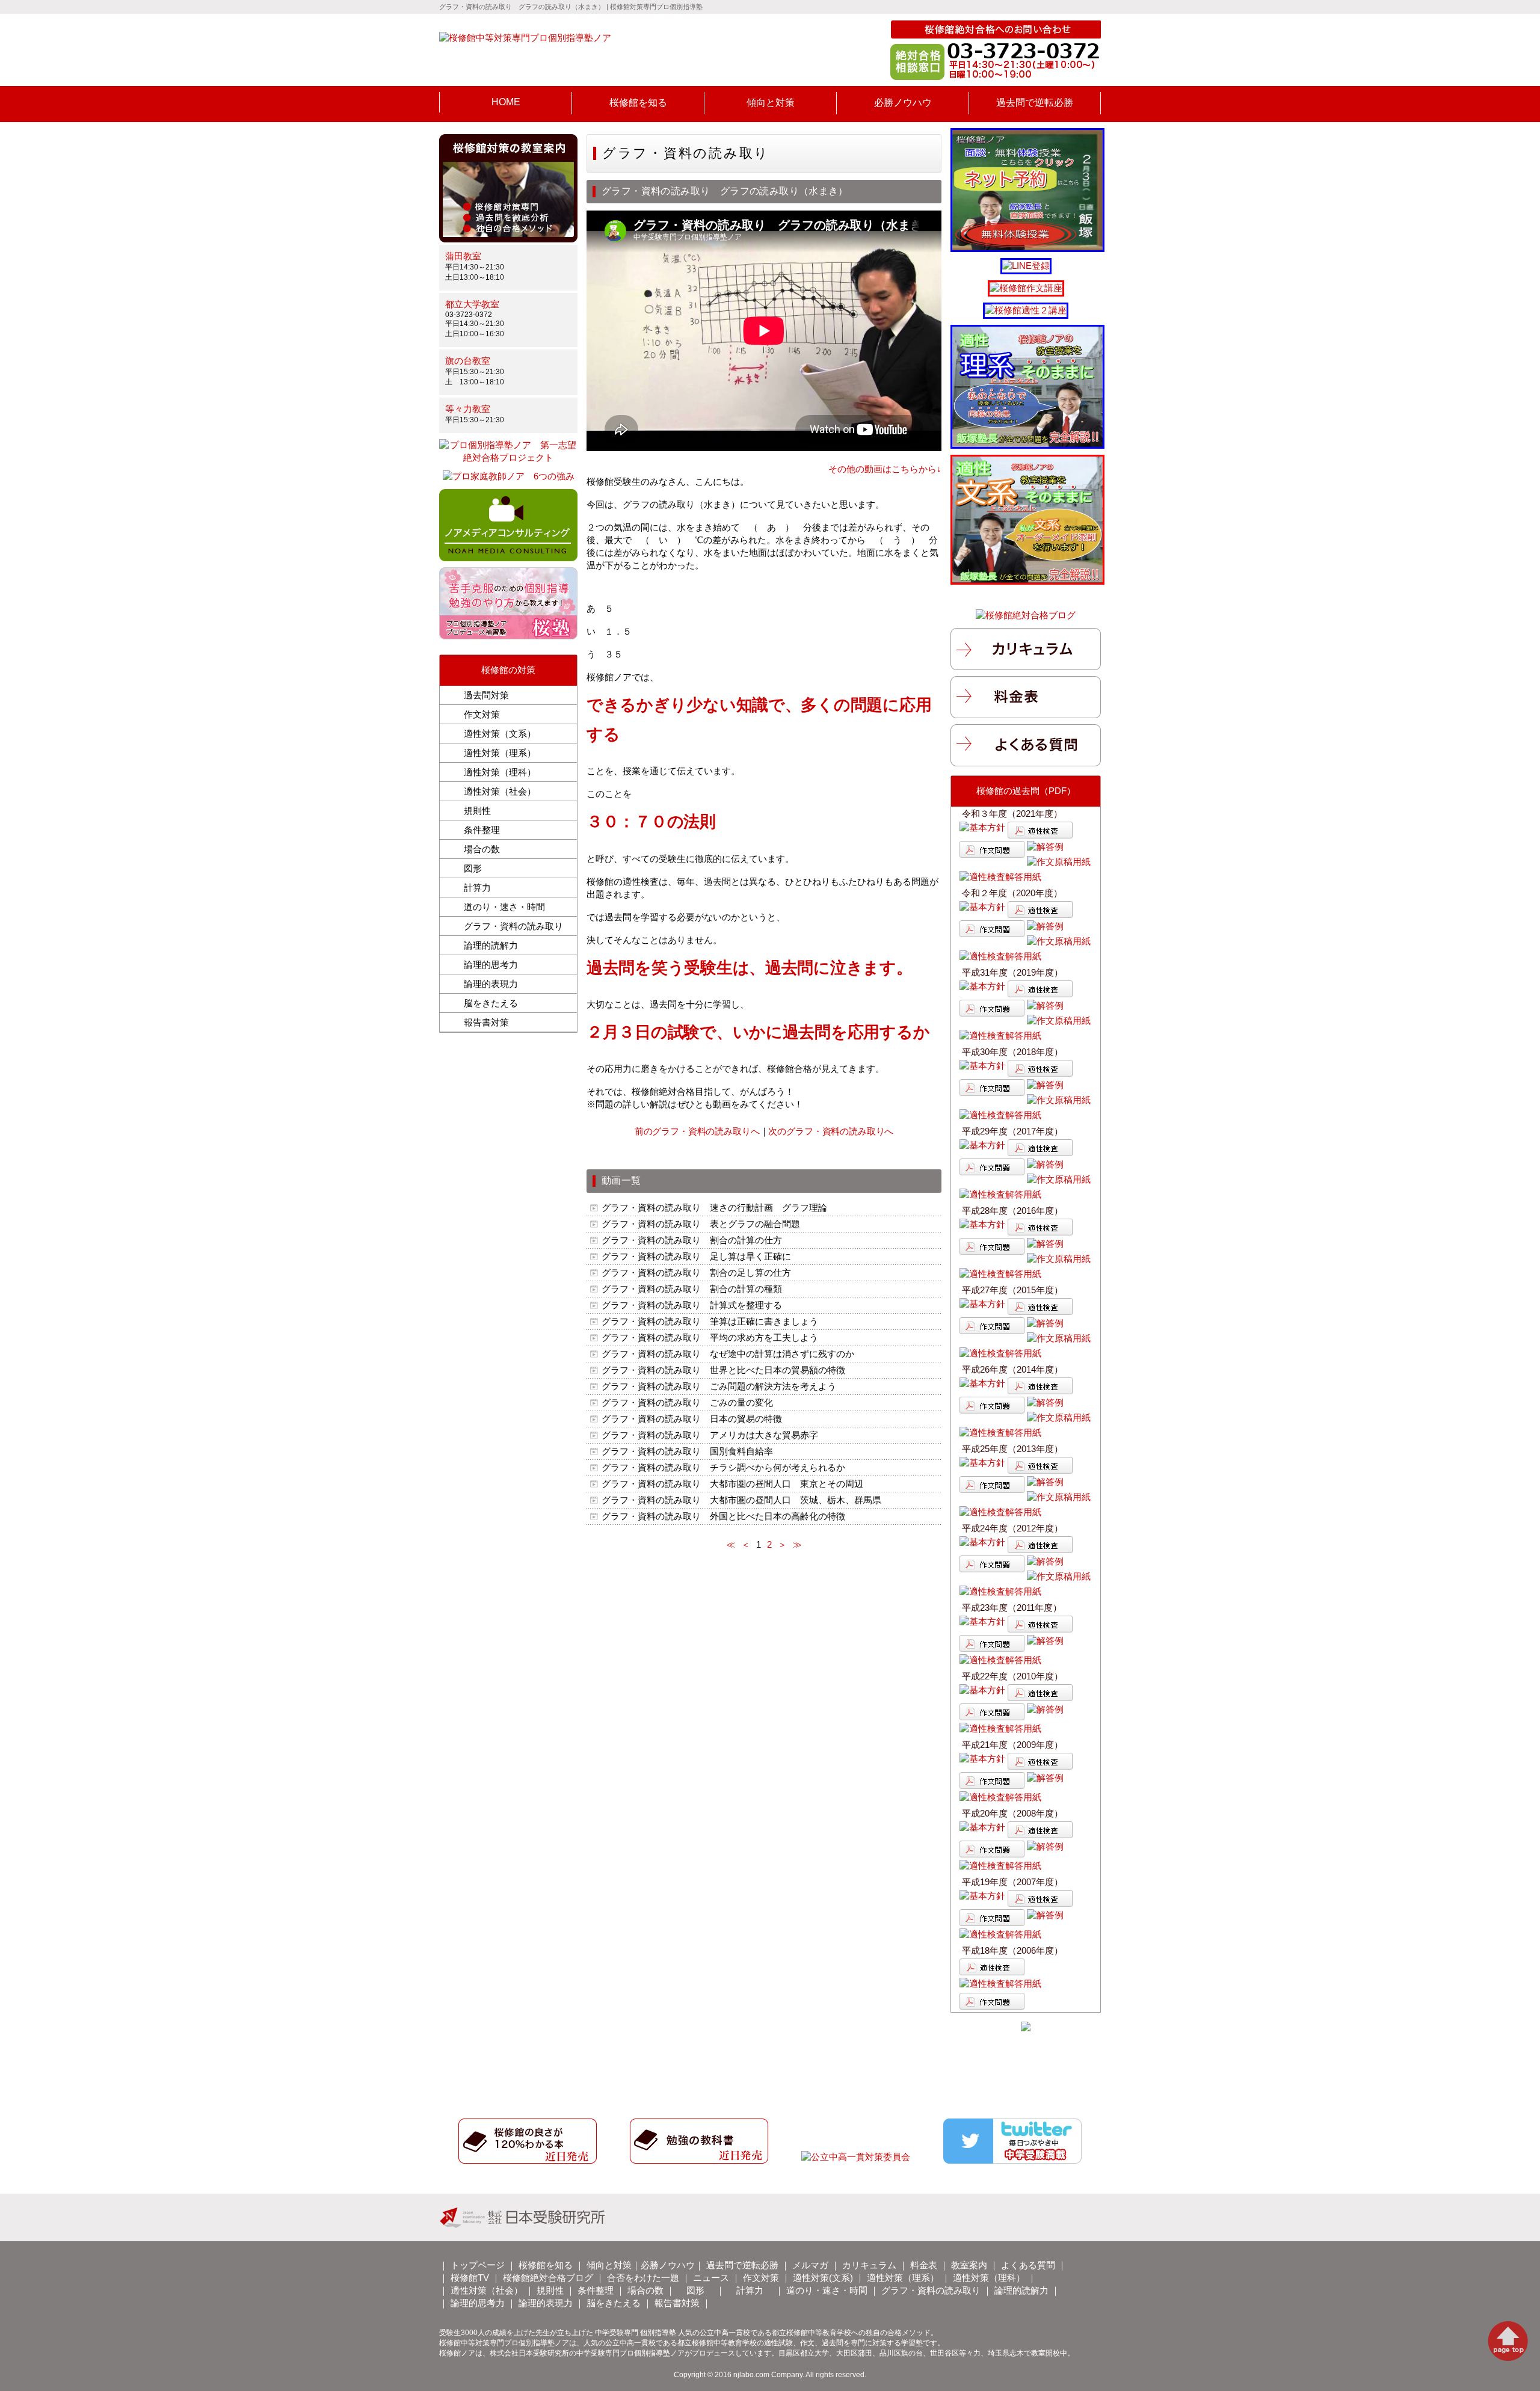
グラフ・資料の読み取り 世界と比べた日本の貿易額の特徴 (723, 1370)
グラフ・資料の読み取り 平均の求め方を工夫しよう (710, 1337)
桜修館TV (470, 2278)
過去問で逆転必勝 (742, 2265)
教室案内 (969, 2265)
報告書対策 (486, 1022)
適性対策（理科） (500, 772)
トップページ (478, 2265)
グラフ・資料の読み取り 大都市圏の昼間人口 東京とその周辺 (732, 1484)
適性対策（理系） (500, 753)
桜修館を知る (546, 2265)
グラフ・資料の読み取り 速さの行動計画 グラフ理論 (714, 1208)
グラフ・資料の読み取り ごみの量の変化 (687, 1402)
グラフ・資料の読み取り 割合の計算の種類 (692, 1289)
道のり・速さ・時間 (504, 907)
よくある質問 (1028, 2265)
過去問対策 (486, 695)
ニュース (711, 2278)
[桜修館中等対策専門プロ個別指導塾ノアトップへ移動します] (525, 39)
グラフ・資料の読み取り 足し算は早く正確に (696, 1256)
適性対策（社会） (500, 791)
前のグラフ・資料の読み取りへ (697, 1131)
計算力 (477, 888)
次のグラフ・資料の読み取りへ (831, 1131)
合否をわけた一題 (643, 2278)
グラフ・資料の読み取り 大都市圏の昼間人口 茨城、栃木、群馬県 (741, 1500)
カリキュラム (869, 2265)
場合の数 (482, 849)
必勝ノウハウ (668, 2265)
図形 (473, 868)
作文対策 (482, 714)
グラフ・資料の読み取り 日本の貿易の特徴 (696, 1419)
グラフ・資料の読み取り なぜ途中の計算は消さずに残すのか (732, 1354)
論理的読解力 (491, 945)
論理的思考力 (491, 965)
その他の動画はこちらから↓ (885, 469)
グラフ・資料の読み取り (513, 926)
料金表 (924, 2265)
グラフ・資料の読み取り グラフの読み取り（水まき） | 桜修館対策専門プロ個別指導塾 (571, 7)
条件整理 (482, 830)
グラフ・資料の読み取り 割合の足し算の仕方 (696, 1272)
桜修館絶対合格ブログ (548, 2278)
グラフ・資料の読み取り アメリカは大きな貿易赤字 (710, 1435)
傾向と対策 (609, 2265)
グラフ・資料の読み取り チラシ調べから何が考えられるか (723, 1467)
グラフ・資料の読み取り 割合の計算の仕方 (696, 1240)
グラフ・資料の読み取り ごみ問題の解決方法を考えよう (719, 1386)
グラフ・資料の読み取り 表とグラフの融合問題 (701, 1224)
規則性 (477, 811)
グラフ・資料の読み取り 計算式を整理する (692, 1305)
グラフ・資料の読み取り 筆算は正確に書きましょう (710, 1321)
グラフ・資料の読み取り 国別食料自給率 (687, 1451)
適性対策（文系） (500, 734)
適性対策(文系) (823, 2278)
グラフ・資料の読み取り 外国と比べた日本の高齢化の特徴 (723, 1516)
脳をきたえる (491, 1003)
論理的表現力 (491, 984)
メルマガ (810, 2265)
